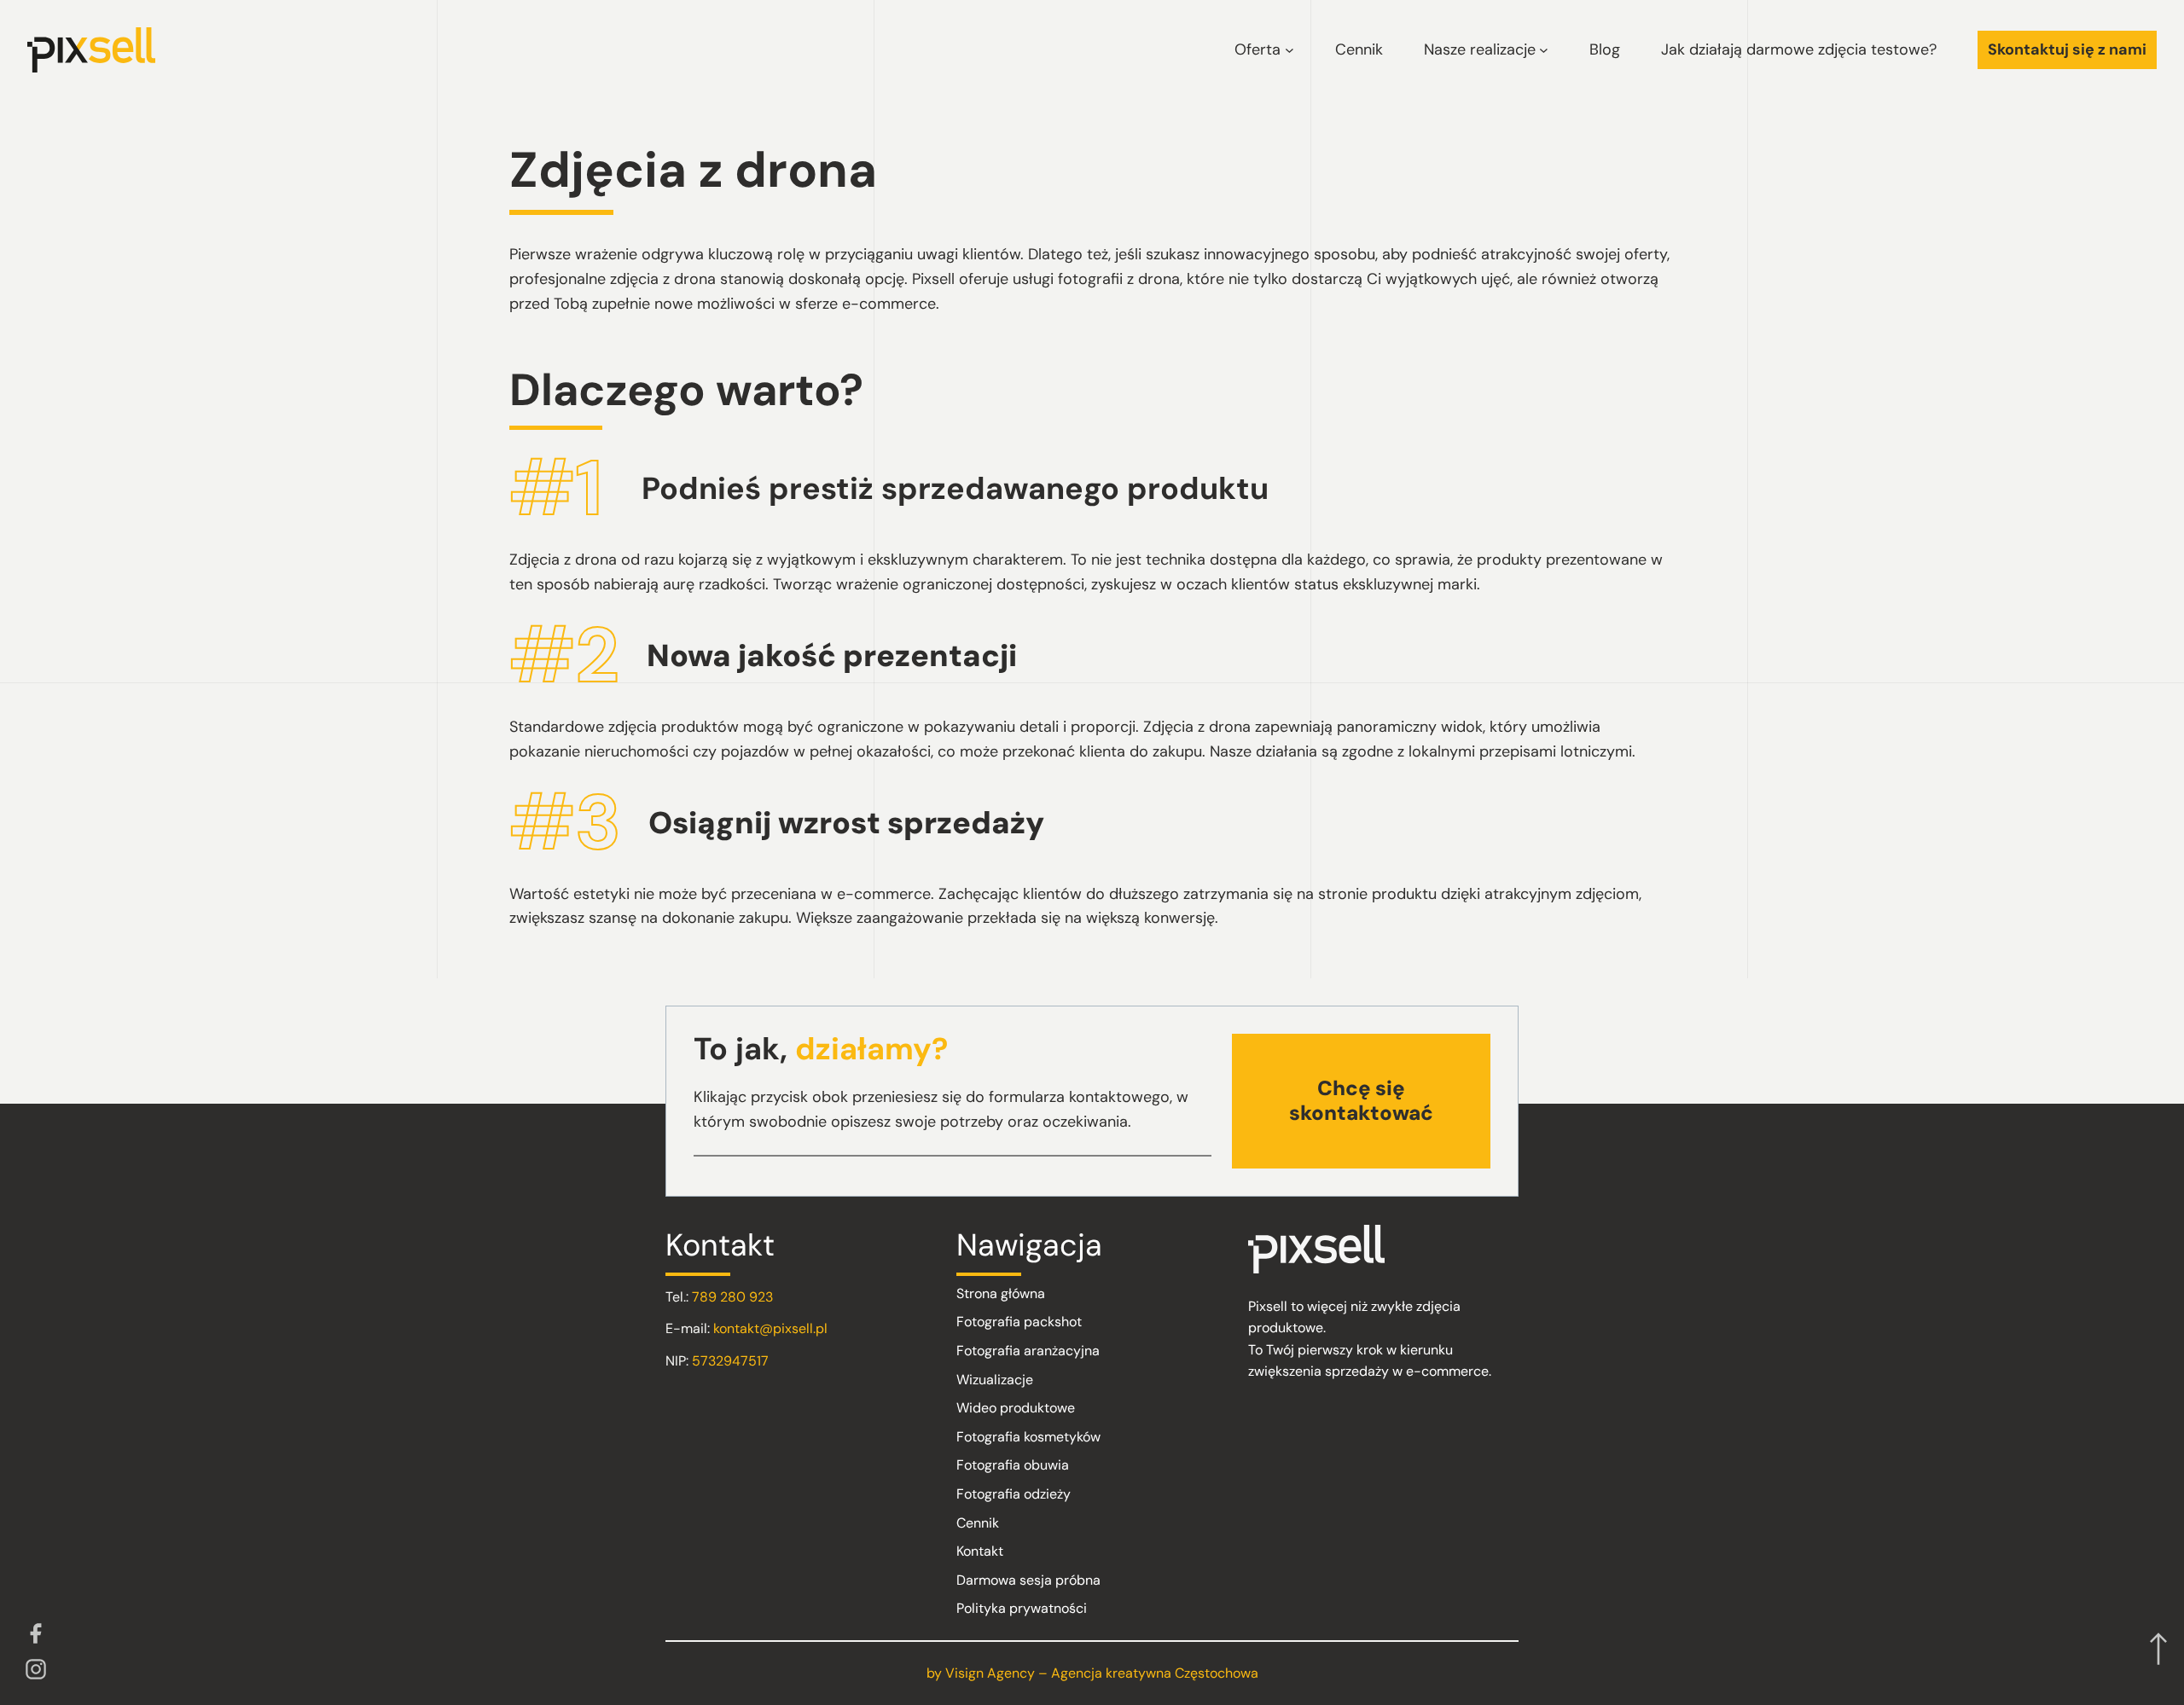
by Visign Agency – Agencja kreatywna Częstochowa (1092, 1673)
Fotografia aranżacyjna (1028, 1351)
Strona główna (1001, 1293)
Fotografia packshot (1019, 1322)
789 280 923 (732, 1297)
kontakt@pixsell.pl (770, 1328)
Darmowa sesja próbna (1028, 1580)
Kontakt (980, 1551)
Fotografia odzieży (1014, 1494)
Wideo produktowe (1016, 1408)
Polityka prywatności (1022, 1608)
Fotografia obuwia (1013, 1465)
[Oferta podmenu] (1289, 50)
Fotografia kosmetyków (1028, 1437)
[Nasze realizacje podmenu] (1544, 50)
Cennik (978, 1523)
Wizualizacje (995, 1380)
